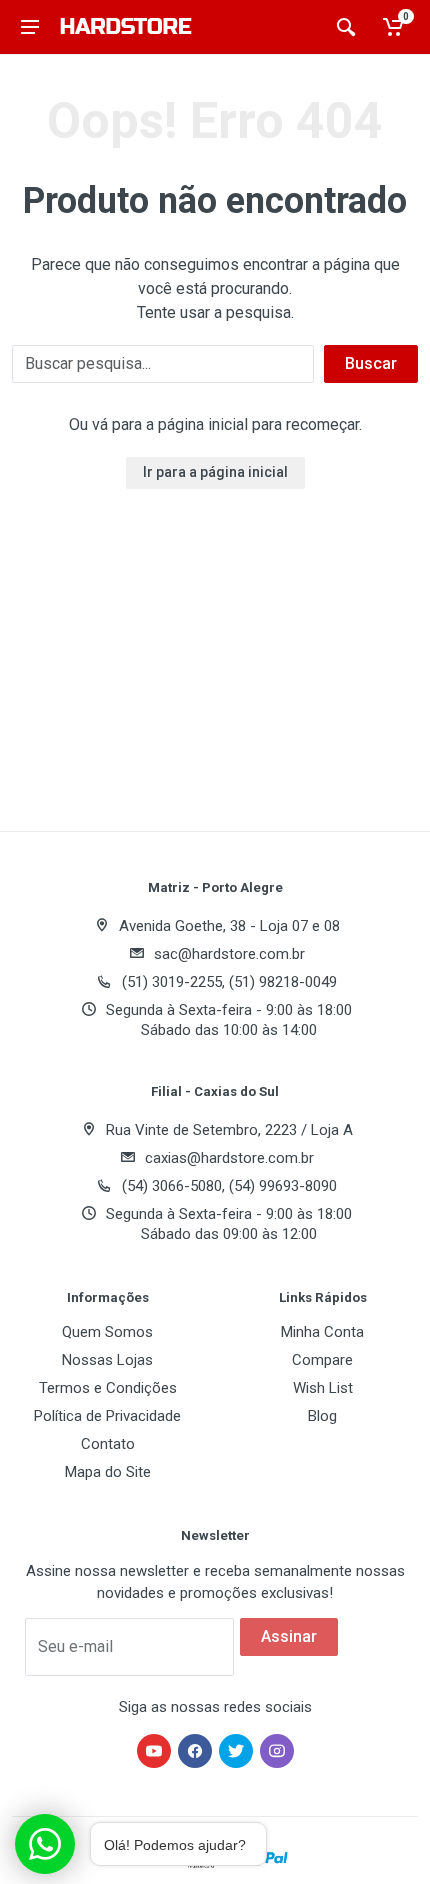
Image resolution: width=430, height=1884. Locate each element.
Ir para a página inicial (215, 472)
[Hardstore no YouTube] (154, 1751)
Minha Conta (322, 1332)
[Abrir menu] (30, 27)
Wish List (323, 1388)
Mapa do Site (108, 1472)
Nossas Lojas (107, 1360)
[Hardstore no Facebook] (195, 1751)
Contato (108, 1444)
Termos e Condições (108, 1388)
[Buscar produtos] (346, 27)
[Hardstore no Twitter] (236, 1751)
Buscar (371, 363)
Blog (322, 1416)
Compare (322, 1360)
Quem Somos (107, 1332)
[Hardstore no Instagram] (277, 1751)
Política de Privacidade (107, 1416)
